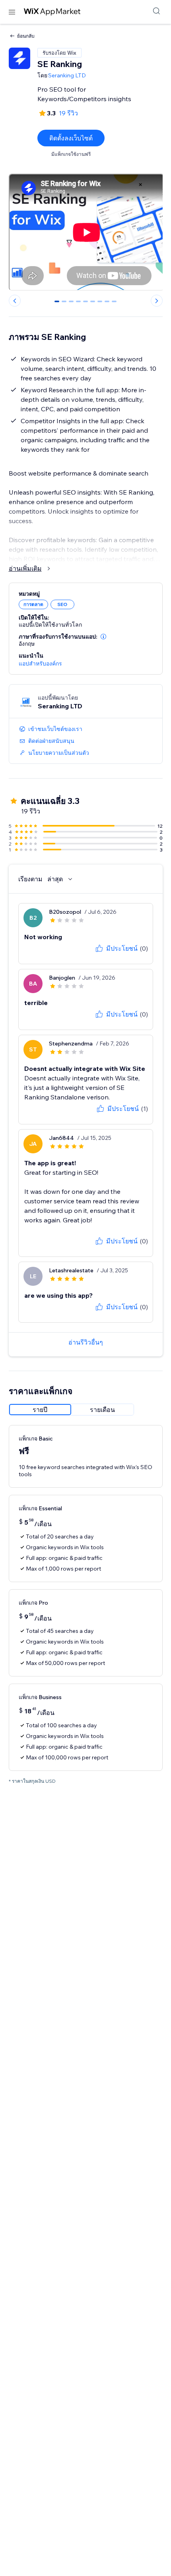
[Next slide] (157, 301)
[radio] (40, 1410)
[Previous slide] (15, 301)
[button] (103, 637)
